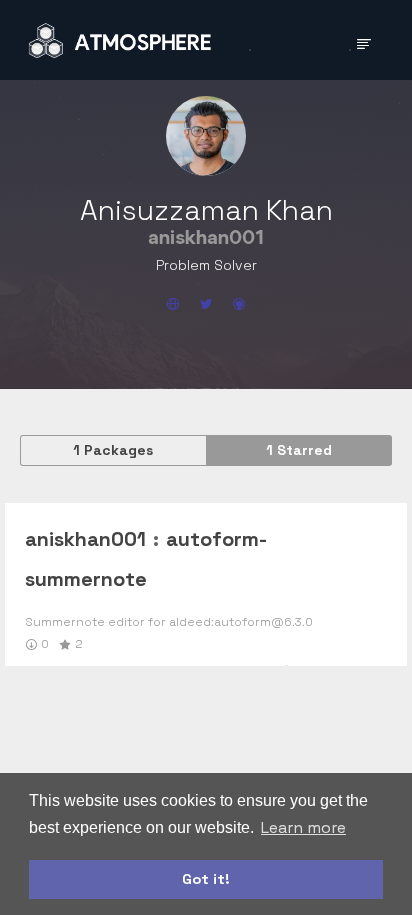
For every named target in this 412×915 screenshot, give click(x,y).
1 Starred (299, 450)
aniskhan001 (85, 539)
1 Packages (113, 450)
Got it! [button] (206, 879)
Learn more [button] (303, 827)
